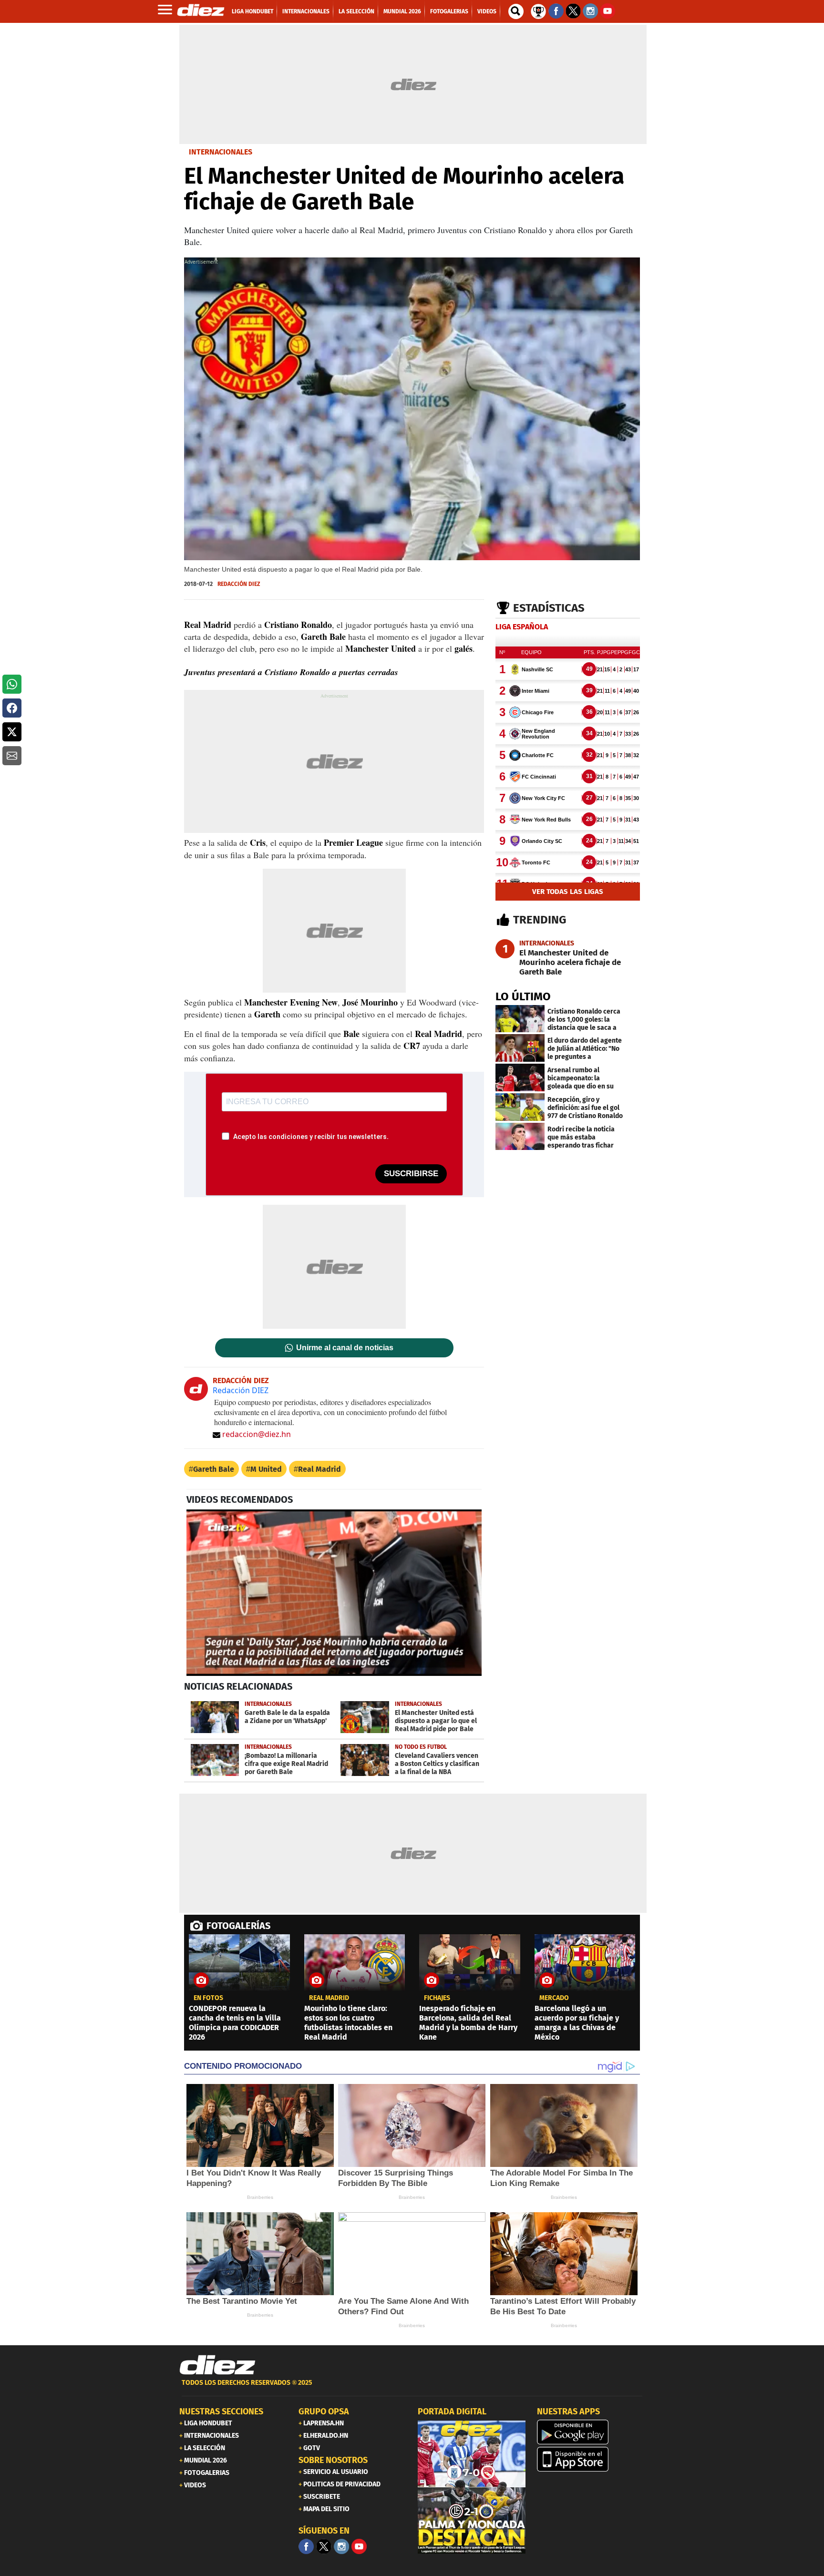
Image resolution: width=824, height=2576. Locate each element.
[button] (12, 684)
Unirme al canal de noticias (345, 1348)
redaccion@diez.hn (257, 1434)
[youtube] (359, 2546)
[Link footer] (217, 2365)
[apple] (591, 2459)
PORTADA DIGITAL (452, 2412)
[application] (334, 1592)
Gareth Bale (214, 1469)
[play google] (591, 2432)
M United (266, 1469)
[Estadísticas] (538, 10)
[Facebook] (306, 2546)
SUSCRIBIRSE (411, 1174)
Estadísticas (549, 608)
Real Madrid (319, 1469)
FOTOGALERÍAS (238, 1926)
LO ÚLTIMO (523, 996)
